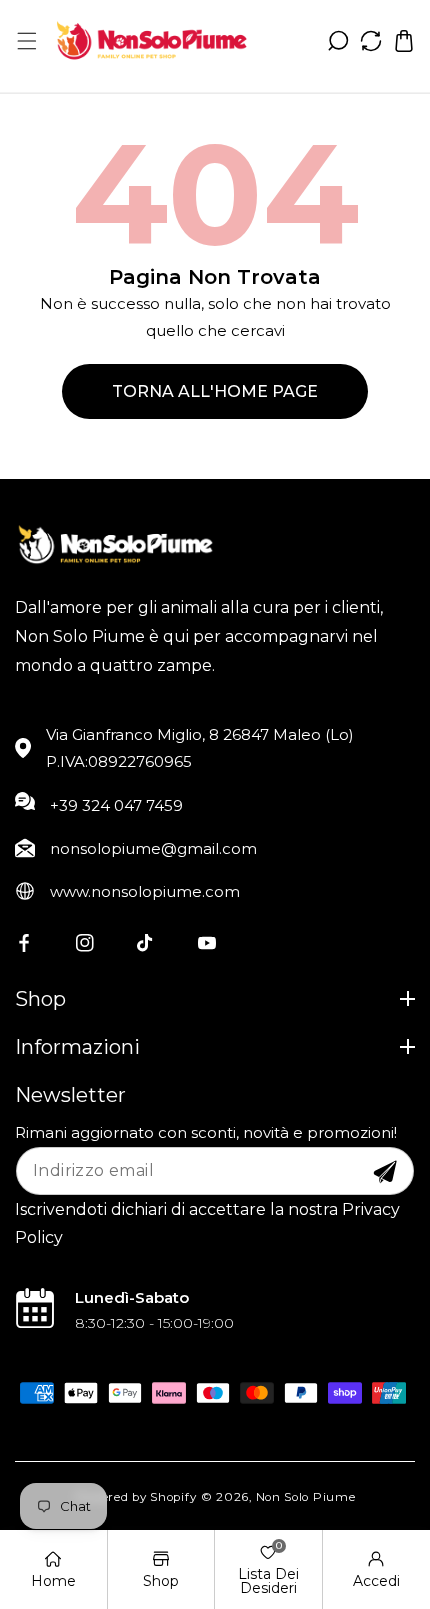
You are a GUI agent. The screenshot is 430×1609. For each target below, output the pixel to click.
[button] (26, 40)
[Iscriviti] (385, 1172)
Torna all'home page (215, 391)
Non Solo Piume (306, 1497)
